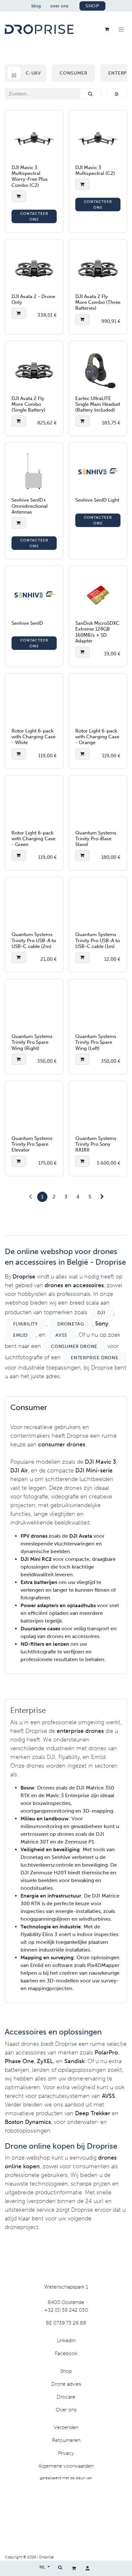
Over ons (66, 2410)
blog (36, 6)
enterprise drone (95, 1358)
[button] (19, 196)
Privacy (66, 2453)
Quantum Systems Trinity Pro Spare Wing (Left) (96, 1042)
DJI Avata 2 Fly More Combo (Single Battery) (29, 404)
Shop (66, 2371)
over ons (59, 6)
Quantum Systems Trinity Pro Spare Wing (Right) (32, 1042)
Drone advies (66, 2384)
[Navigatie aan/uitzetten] (121, 29)
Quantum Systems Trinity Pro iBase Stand (96, 839)
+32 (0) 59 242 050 (66, 2310)
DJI (101, 1313)
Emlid (20, 1335)
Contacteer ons (34, 216)
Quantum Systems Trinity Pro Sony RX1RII (96, 1144)
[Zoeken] (91, 94)
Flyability (25, 1324)
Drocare (66, 2397)
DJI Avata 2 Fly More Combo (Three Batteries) (98, 302)
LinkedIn (66, 2340)
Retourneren (66, 2440)
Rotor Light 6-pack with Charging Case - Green (33, 839)
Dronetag (71, 1324)
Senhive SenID (27, 623)
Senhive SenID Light (97, 500)
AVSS (61, 1335)
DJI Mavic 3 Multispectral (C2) (95, 170)
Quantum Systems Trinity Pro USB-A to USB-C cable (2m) (34, 940)
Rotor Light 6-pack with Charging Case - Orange (97, 737)
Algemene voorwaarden (66, 2466)
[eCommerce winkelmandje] (74, 2568)
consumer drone (74, 1347)
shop (92, 6)
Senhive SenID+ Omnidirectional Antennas (30, 506)
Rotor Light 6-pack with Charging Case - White (33, 737)
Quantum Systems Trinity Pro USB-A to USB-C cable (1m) (98, 940)
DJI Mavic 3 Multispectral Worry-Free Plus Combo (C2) (30, 176)
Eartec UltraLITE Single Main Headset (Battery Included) (98, 404)
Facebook (66, 2353)
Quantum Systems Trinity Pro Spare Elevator (32, 1144)
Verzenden (66, 2427)
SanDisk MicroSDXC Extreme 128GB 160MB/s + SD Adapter (97, 632)
